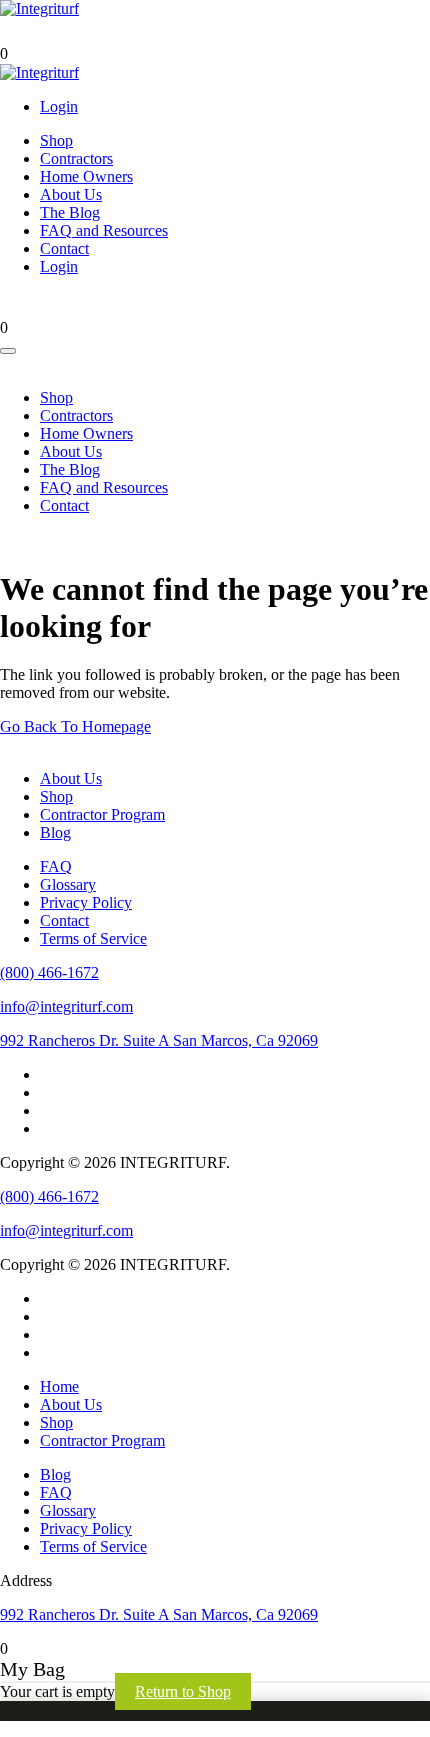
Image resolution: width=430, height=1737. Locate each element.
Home (59, 1386)
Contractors (76, 158)
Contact (64, 248)
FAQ (56, 866)
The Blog (70, 212)
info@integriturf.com (66, 1006)
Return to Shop (183, 1691)
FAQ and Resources (104, 230)
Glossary (68, 884)
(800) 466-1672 (49, 972)
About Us (71, 194)
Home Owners (86, 176)
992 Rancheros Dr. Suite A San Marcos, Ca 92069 (159, 1040)
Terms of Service (93, 938)
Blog (55, 832)
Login (59, 106)
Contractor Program (102, 814)
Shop (56, 140)
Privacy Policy (86, 902)
